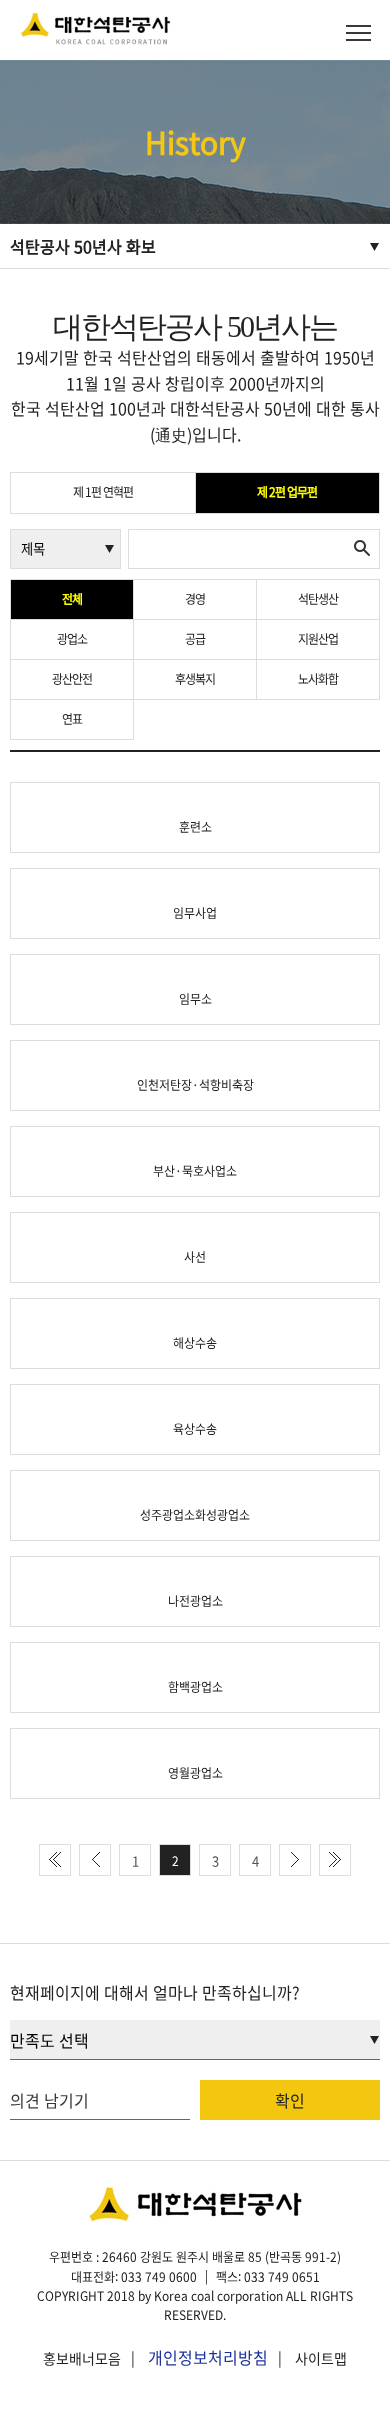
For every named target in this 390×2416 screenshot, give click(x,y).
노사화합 (318, 679)
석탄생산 (318, 599)
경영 (195, 599)
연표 (72, 719)
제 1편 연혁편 (103, 492)
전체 (72, 599)
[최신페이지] (55, 1860)
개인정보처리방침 (208, 2357)
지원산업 (318, 639)
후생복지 (195, 679)
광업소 (72, 639)
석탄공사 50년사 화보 (83, 246)
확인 (290, 2100)
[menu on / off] (358, 32)
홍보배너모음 (82, 2358)
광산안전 (72, 679)
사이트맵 (321, 2358)
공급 (195, 639)
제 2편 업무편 (287, 492)
